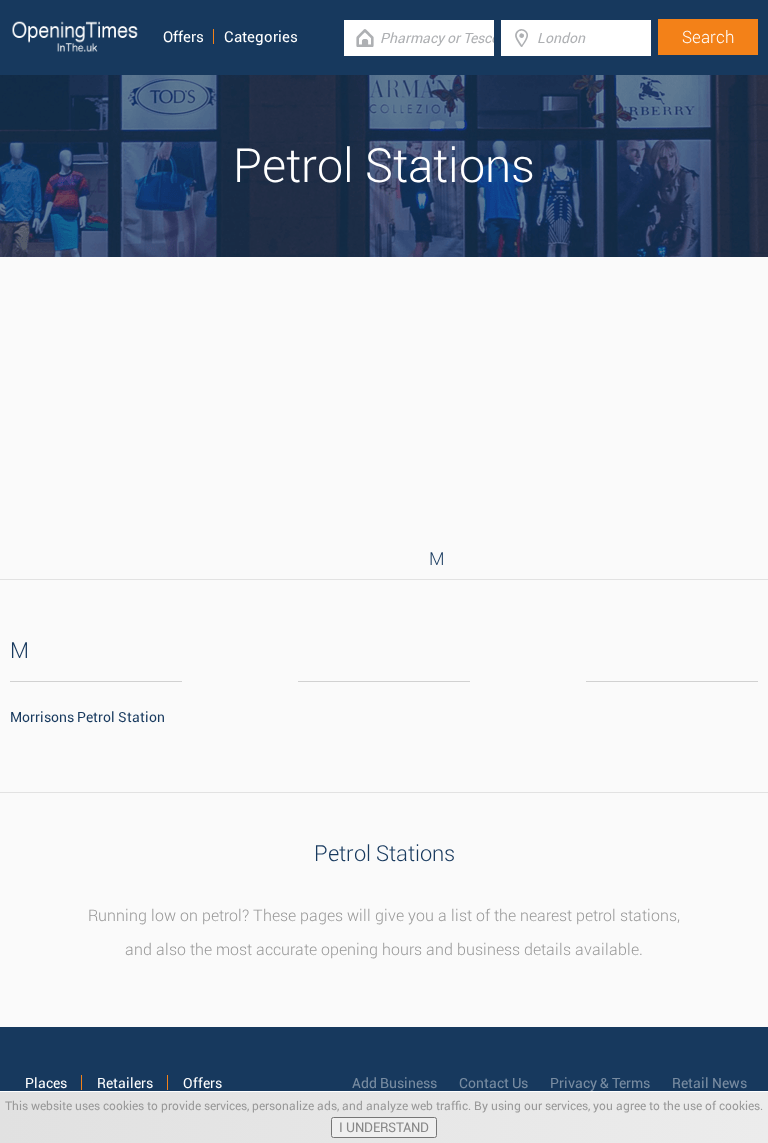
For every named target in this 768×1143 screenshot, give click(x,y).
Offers (183, 37)
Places (46, 1083)
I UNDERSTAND (384, 1127)
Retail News (709, 1083)
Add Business (394, 1083)
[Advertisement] (384, 397)
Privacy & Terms (600, 1083)
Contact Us (493, 1083)
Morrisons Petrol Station (87, 717)
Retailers (125, 1083)
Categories (261, 37)
